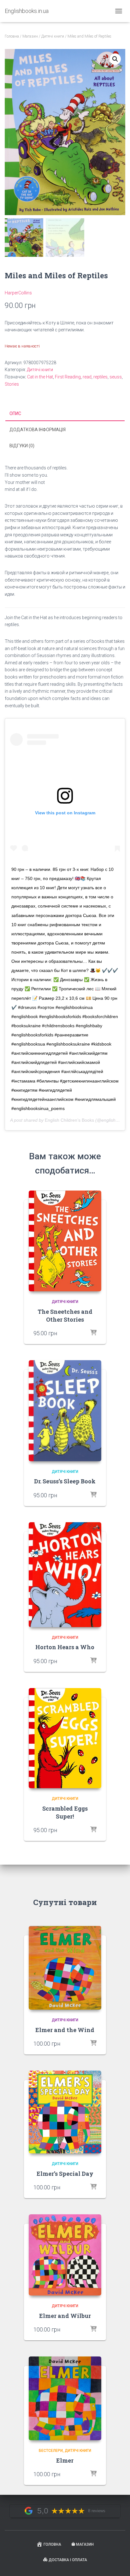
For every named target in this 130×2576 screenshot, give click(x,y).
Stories (12, 384)
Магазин (30, 36)
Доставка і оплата (68, 2560)
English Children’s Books (69, 1120)
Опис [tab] (15, 413)
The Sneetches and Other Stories (65, 1315)
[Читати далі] (93, 1661)
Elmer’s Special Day (65, 2174)
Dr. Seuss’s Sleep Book (65, 1481)
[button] (115, 59)
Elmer (65, 2460)
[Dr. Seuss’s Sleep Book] (65, 1411)
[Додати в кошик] (93, 1333)
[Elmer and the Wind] (65, 1968)
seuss (116, 377)
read (87, 377)
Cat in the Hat (40, 377)
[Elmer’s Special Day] (65, 2112)
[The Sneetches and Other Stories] (65, 1241)
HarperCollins (18, 293)
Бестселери (51, 2451)
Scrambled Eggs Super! (65, 1812)
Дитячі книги (53, 36)
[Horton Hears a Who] (65, 1575)
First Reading (68, 377)
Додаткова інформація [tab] (38, 430)
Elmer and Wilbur (65, 2316)
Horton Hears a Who (65, 1647)
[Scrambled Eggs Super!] (65, 1738)
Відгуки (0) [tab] (22, 446)
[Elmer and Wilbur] (65, 2255)
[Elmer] (65, 2398)
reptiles (100, 377)
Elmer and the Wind (65, 2030)
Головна (12, 36)
